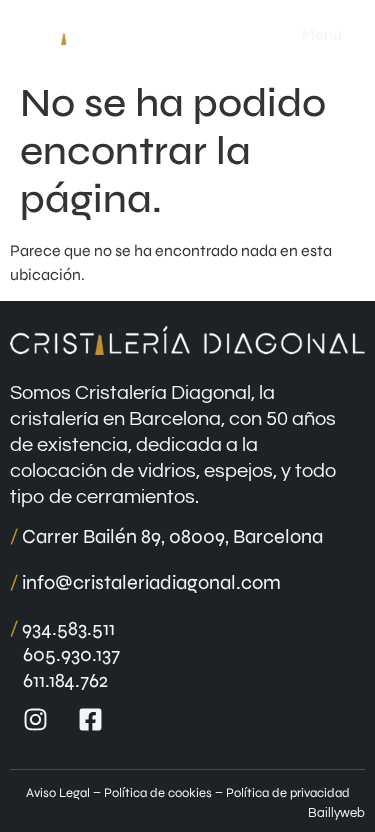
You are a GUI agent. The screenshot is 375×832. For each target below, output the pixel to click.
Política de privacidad (288, 793)
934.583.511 (62, 628)
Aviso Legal (58, 793)
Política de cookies (158, 793)
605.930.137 (71, 654)
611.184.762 (65, 680)
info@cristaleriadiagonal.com (145, 582)
